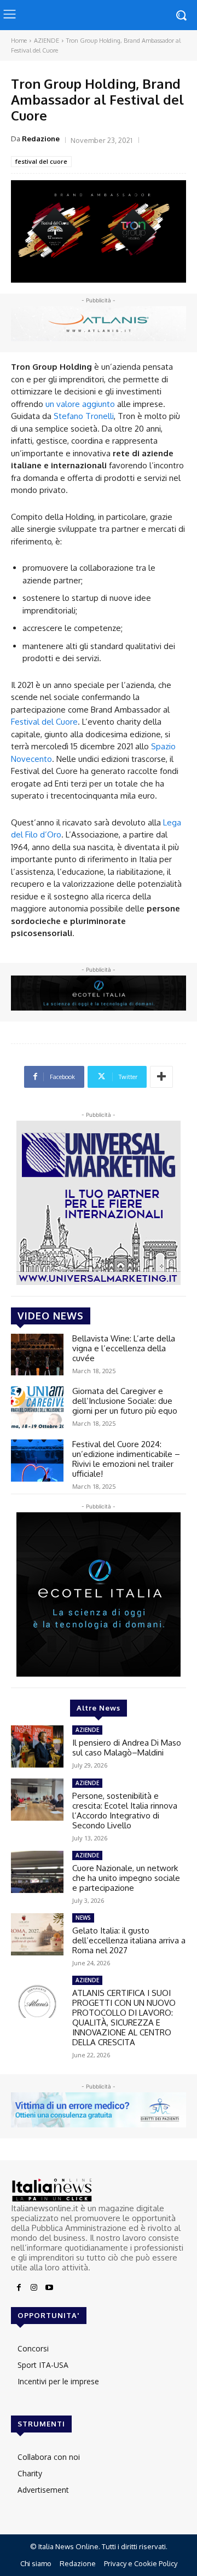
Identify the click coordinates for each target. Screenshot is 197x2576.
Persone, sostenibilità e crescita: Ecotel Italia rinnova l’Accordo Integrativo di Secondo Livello (125, 1811)
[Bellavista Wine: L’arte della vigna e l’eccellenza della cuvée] (37, 1355)
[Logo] (99, 2190)
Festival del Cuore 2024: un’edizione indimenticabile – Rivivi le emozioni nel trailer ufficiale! (126, 1459)
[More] (161, 1077)
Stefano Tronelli (84, 416)
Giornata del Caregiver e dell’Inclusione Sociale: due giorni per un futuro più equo (125, 1401)
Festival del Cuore (44, 722)
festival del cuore (41, 161)
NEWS (83, 1918)
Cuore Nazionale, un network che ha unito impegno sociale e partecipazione (126, 1878)
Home (19, 41)
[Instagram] (34, 2288)
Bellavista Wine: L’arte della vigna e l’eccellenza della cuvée (124, 1348)
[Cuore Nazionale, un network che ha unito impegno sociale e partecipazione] (37, 1872)
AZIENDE (47, 41)
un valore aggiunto (80, 404)
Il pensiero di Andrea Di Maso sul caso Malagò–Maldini (127, 1748)
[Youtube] (49, 2288)
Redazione (41, 139)
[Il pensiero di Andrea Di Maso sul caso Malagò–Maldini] (37, 1746)
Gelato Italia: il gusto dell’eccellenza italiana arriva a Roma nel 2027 (129, 1940)
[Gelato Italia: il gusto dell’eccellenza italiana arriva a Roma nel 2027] (37, 1934)
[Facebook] (19, 2288)
